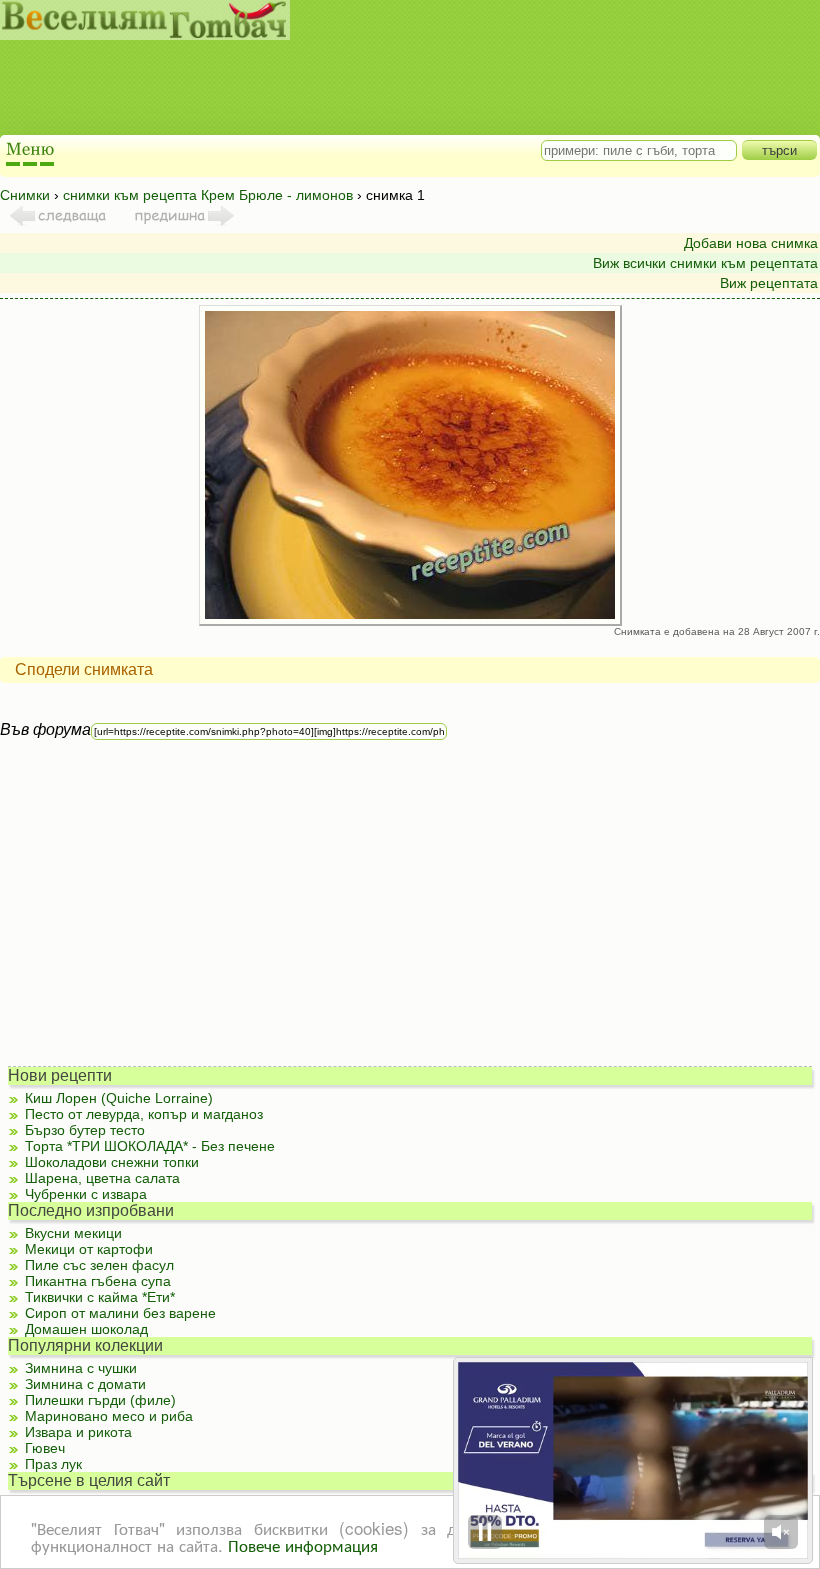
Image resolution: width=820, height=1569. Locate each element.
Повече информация (303, 1544)
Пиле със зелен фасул (99, 1265)
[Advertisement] (389, 90)
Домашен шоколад (86, 1329)
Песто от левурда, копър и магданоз (144, 1114)
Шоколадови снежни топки (112, 1162)
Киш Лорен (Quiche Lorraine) (119, 1098)
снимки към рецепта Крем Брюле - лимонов (208, 195)
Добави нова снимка (751, 243)
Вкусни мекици (73, 1233)
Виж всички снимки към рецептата (705, 263)
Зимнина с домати (85, 1384)
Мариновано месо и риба (109, 1416)
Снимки (25, 195)
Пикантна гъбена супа (98, 1281)
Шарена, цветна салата (102, 1178)
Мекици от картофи (89, 1249)
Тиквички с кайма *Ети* (100, 1297)
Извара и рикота (78, 1432)
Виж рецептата (769, 283)
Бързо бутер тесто (85, 1130)
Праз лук (53, 1464)
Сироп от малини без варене (120, 1313)
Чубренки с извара (86, 1194)
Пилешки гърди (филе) (100, 1400)
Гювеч (45, 1448)
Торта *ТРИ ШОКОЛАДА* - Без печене (150, 1146)
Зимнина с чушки (81, 1368)
